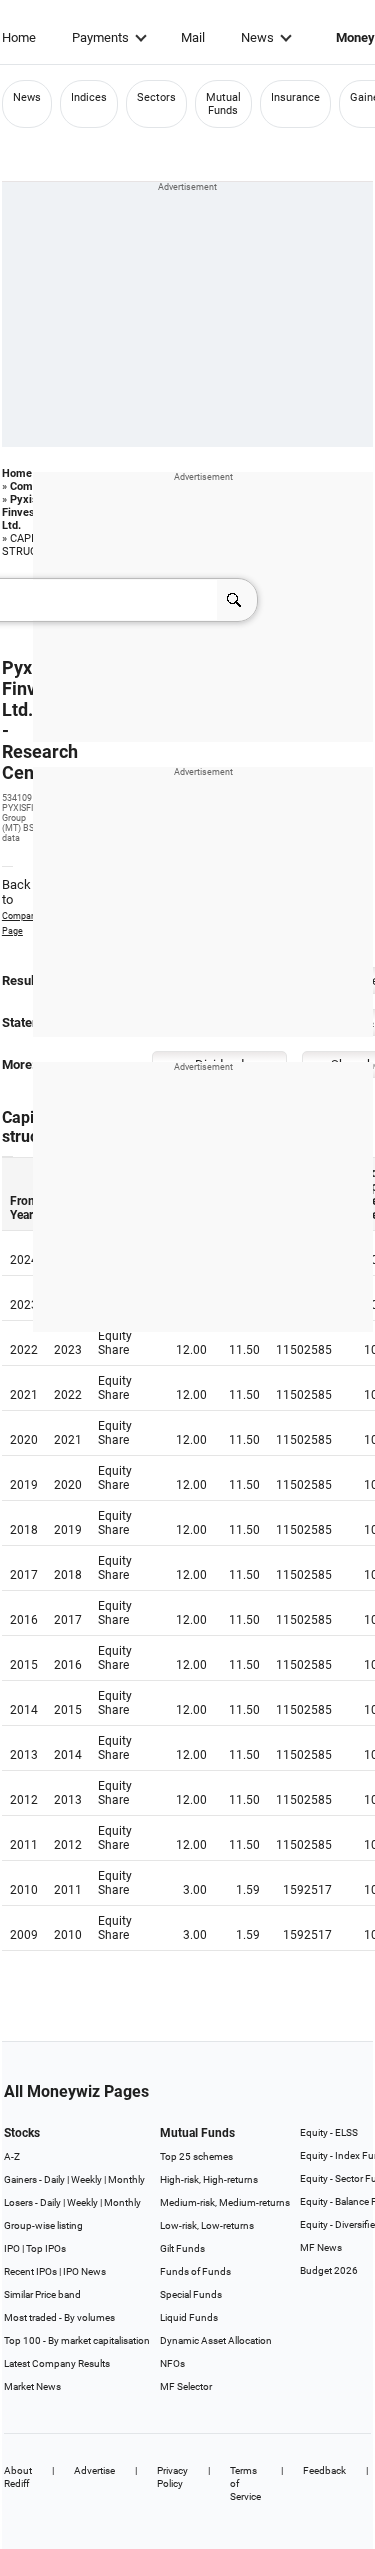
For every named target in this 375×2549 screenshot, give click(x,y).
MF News (321, 2247)
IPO (12, 2248)
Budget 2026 (329, 2270)
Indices (89, 97)
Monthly (126, 2179)
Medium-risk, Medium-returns (225, 2202)
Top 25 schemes (196, 2156)
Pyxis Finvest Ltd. (20, 512)
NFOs (172, 2363)
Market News (32, 2386)
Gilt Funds (182, 2248)
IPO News (84, 2271)
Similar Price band (42, 2294)
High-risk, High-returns (209, 2179)
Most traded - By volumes (59, 2317)
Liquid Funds (189, 2317)
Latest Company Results (57, 2363)
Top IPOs (46, 2248)
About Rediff (18, 2477)
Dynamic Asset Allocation (216, 2340)
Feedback (324, 2470)
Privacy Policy (172, 2477)
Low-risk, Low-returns (207, 2225)
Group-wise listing (43, 2225)
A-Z (12, 2156)
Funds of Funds (195, 2271)
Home (19, 37)
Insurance (295, 97)
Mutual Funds (223, 104)
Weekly (86, 2179)
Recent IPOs (30, 2271)
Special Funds (191, 2294)
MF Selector (186, 2386)
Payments (100, 37)
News (257, 37)
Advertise (94, 2470)
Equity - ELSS (329, 2132)
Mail (193, 37)
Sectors (156, 97)
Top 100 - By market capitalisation (77, 2340)
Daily (54, 2179)
